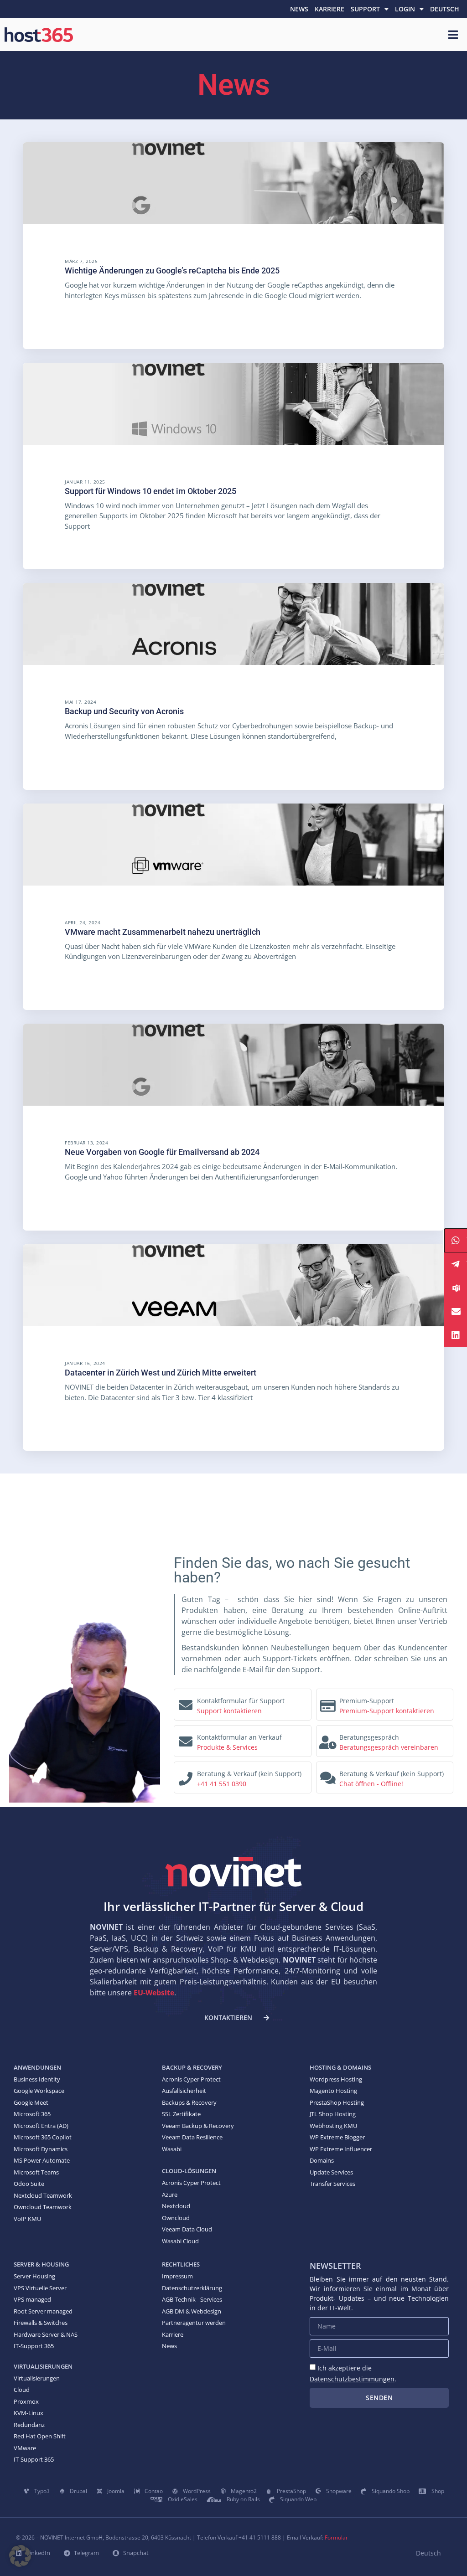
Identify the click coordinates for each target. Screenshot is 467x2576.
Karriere (329, 9)
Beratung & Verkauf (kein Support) (249, 1774)
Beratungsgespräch (369, 1737)
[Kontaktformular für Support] (186, 1703)
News (299, 9)
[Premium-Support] (328, 1703)
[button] (20, 2556)
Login (405, 9)
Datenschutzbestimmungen (352, 2379)
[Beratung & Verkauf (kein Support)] (186, 1776)
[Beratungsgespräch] (328, 1740)
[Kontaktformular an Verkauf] (186, 1739)
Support (365, 9)
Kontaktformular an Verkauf (239, 1737)
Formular (336, 2537)
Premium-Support (367, 1701)
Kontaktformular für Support (241, 1701)
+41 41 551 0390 (222, 1784)
